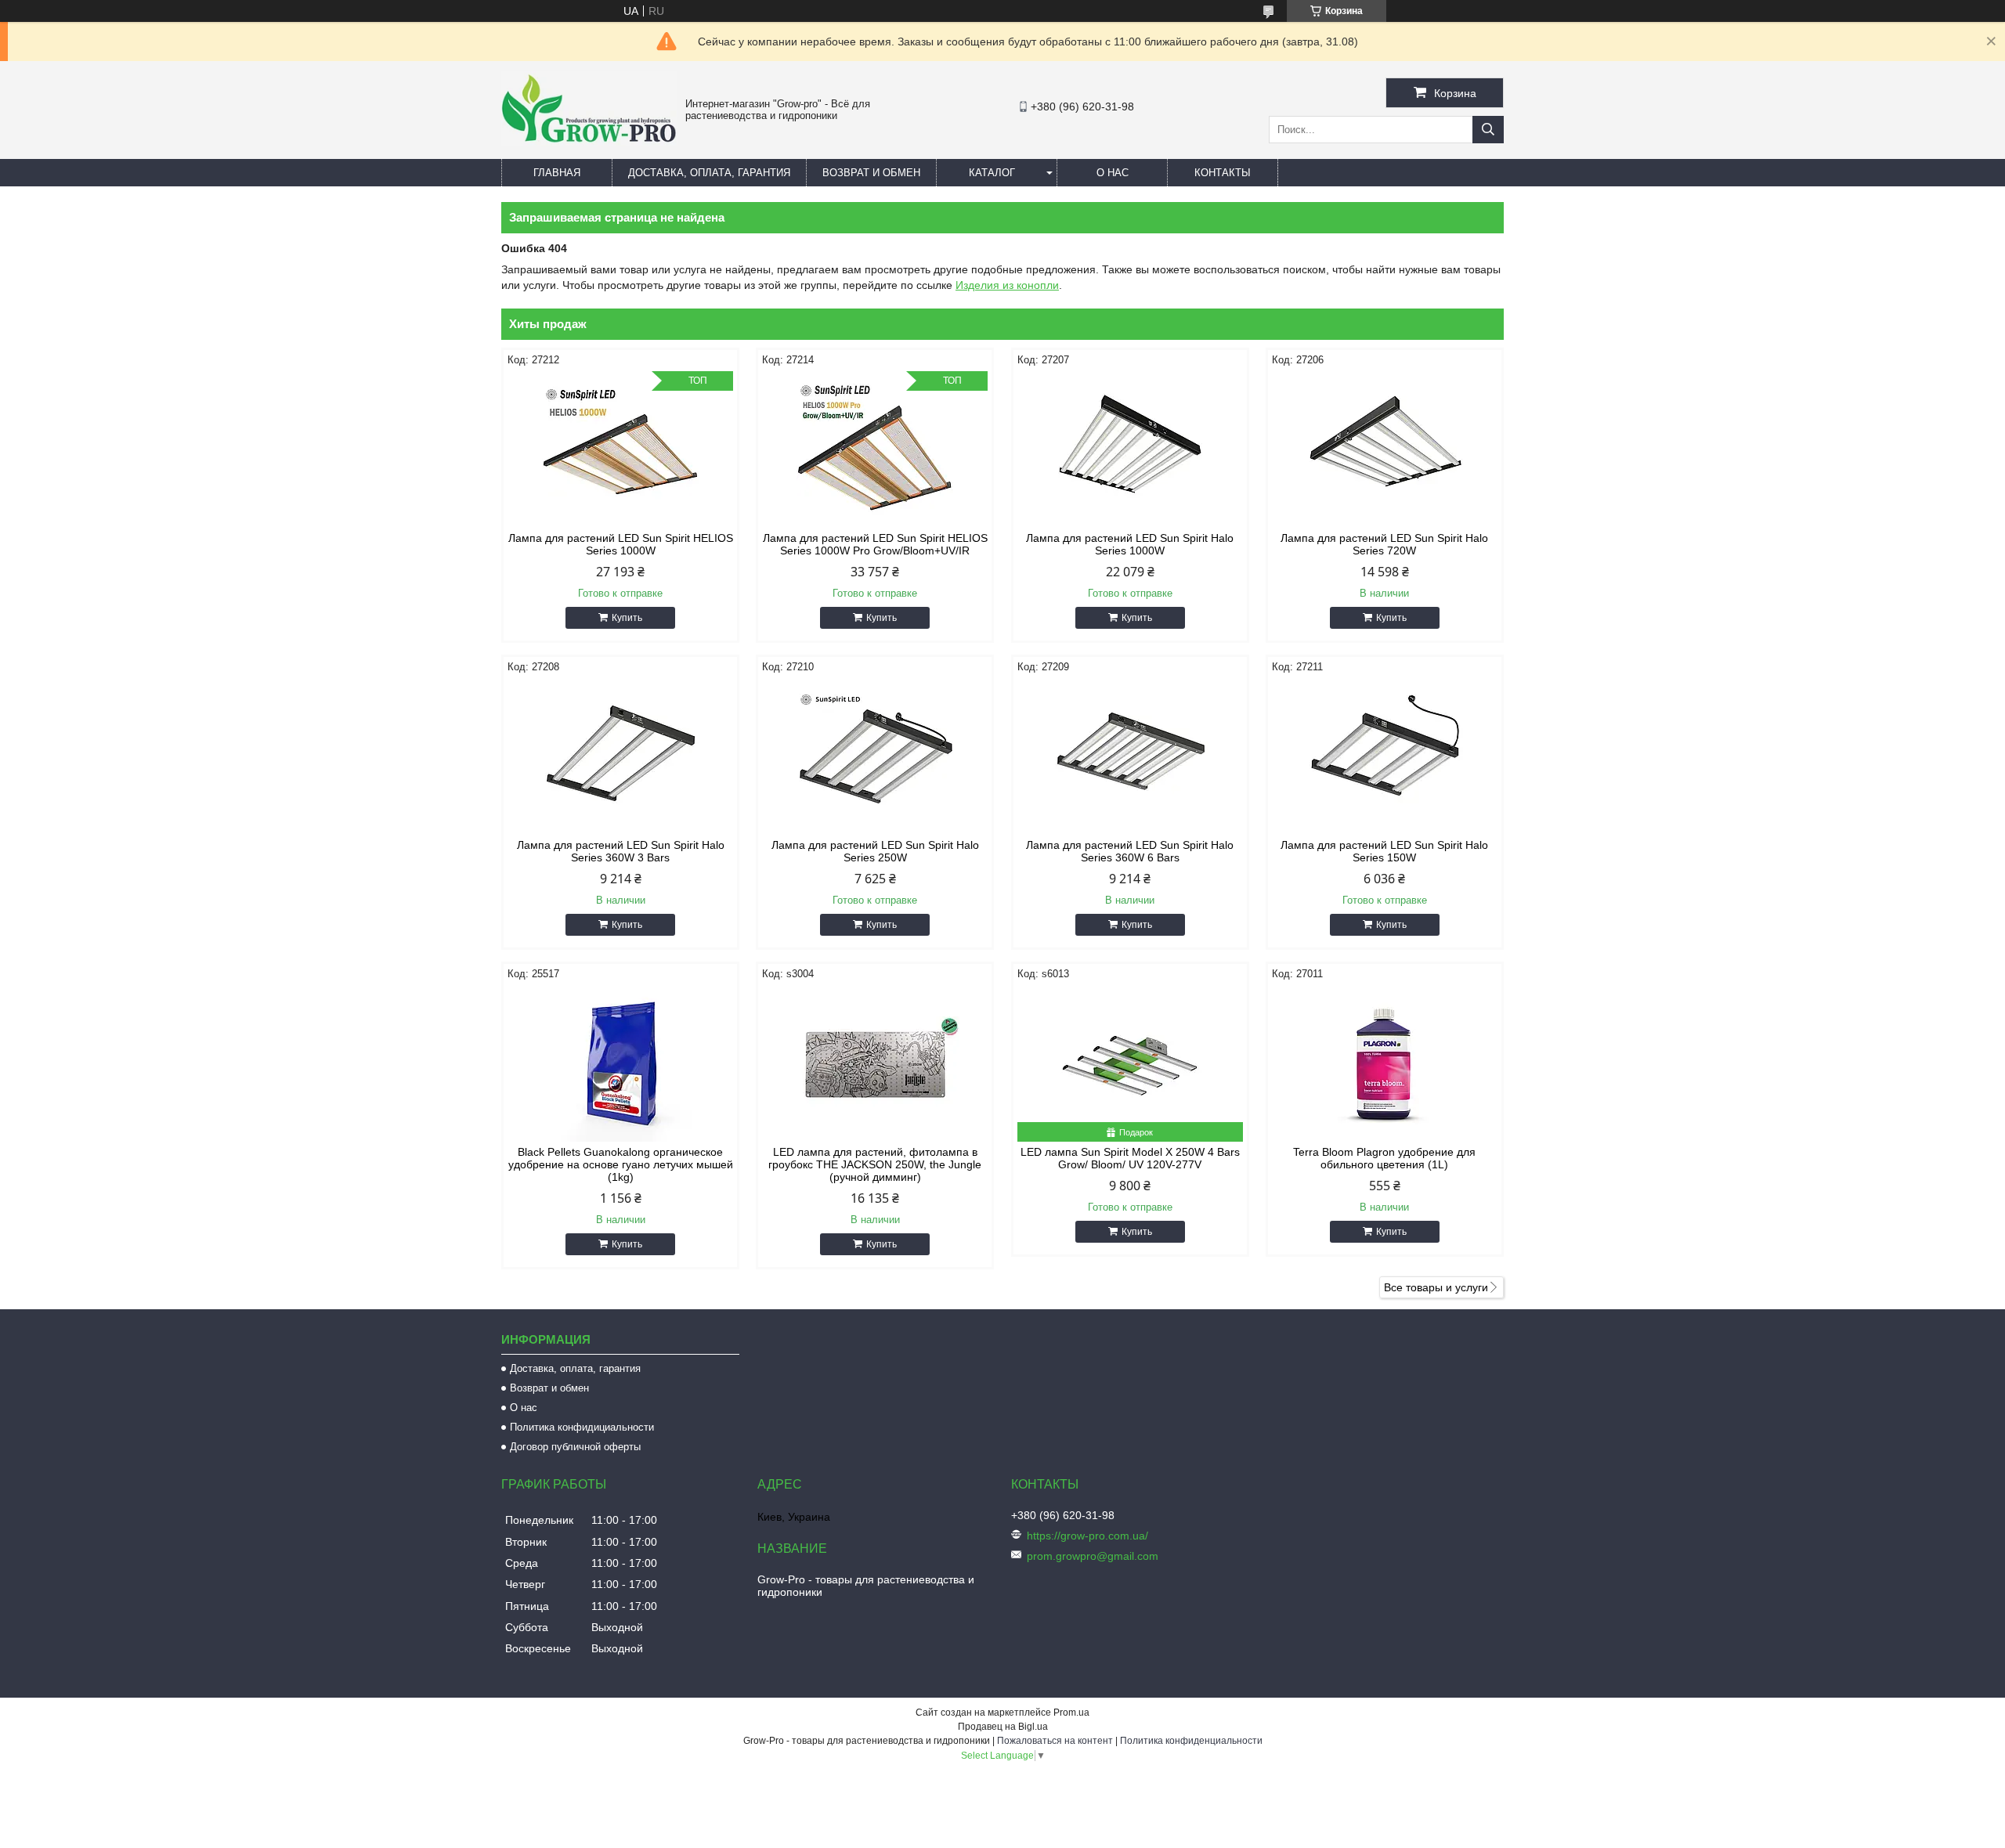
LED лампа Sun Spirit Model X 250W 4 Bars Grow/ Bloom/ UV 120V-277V (1130, 1158)
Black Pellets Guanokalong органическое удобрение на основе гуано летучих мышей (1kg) (621, 1164)
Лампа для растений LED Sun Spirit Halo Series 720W (1384, 544)
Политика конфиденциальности (1191, 1741)
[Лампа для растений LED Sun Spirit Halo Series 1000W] (1130, 449)
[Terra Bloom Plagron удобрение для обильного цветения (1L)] (1385, 1063)
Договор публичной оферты (575, 1447)
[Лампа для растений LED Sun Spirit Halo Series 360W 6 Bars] (1130, 756)
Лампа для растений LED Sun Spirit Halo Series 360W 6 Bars (1130, 851)
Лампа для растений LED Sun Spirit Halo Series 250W (875, 851)
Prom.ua (1071, 1713)
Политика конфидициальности (582, 1427)
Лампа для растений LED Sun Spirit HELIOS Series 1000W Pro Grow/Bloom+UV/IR (875, 544)
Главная (557, 173)
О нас (1113, 173)
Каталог (992, 173)
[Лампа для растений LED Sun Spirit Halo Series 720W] (1385, 449)
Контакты (1223, 173)
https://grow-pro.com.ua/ (1087, 1536)
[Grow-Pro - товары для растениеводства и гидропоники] (589, 143)
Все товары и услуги (1436, 1287)
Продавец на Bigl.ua (1003, 1727)
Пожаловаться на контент (1055, 1741)
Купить (627, 618)
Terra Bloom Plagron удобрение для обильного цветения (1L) (1384, 1158)
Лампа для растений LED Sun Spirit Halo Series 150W (1384, 851)
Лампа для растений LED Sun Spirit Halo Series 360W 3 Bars (621, 851)
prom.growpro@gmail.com (1093, 1556)
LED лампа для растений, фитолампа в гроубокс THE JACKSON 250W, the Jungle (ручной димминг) (875, 1164)
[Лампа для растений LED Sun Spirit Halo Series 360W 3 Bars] (620, 756)
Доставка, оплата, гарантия (709, 173)
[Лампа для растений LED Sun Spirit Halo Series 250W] (875, 756)
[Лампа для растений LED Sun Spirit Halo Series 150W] (1385, 756)
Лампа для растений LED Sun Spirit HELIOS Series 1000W (621, 544)
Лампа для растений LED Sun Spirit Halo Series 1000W (1130, 544)
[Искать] (1488, 130)
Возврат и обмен (871, 173)
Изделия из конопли (1007, 285)
